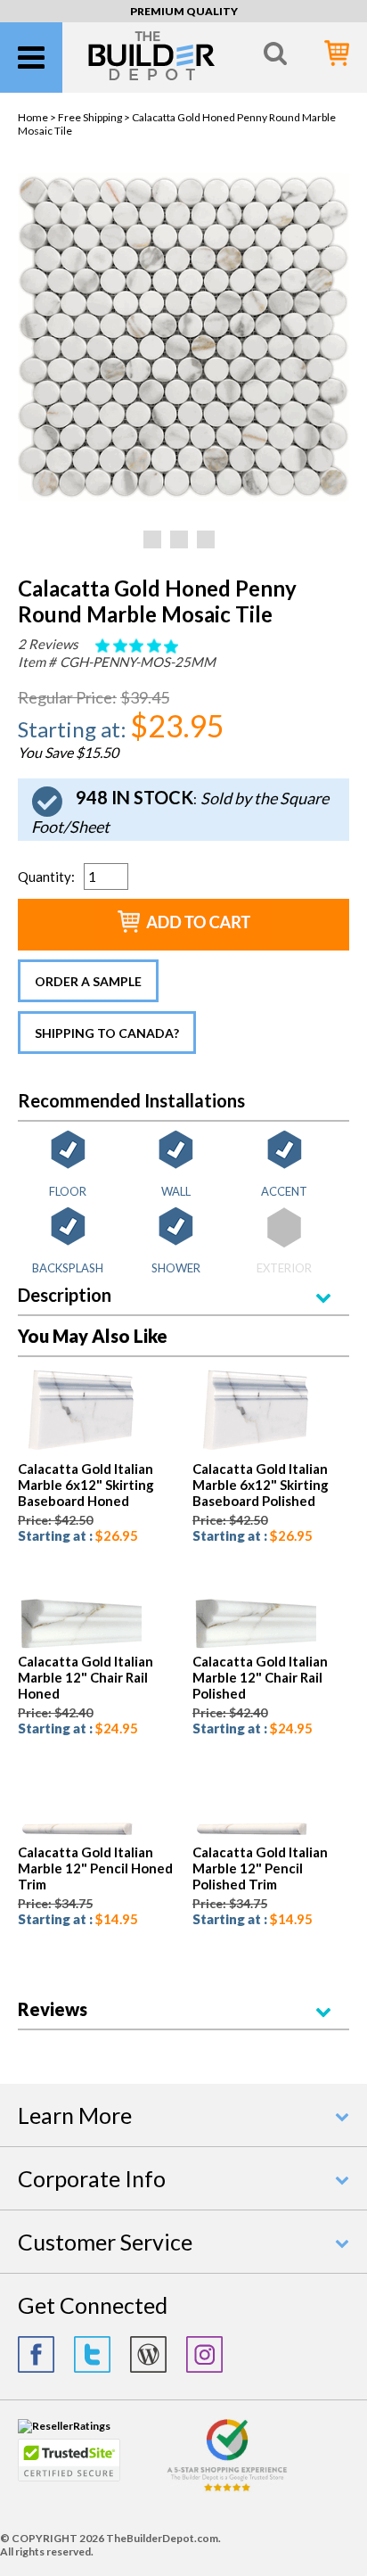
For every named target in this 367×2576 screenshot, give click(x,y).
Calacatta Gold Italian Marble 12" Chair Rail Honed (86, 1677)
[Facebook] (36, 2354)
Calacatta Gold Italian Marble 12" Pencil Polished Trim (260, 1868)
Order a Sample (88, 981)
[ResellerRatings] (64, 2426)
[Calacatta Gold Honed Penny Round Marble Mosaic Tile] (183, 497)
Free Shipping (90, 117)
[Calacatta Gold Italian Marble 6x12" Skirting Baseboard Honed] (80, 1454)
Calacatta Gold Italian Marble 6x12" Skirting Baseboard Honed (86, 1485)
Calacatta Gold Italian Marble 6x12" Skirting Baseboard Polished (261, 1485)
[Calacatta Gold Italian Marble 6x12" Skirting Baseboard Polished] (254, 1454)
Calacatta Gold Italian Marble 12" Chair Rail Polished (260, 1677)
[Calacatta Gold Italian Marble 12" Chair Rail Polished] (254, 1646)
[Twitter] (92, 2354)
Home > (38, 117)
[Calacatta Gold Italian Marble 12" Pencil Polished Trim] (254, 1837)
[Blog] (148, 2354)
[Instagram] (204, 2354)
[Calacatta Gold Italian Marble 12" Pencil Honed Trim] (80, 1837)
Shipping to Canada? (107, 1033)
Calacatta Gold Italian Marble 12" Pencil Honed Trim (95, 1868)
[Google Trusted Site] (227, 2489)
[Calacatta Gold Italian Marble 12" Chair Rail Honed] (80, 1646)
